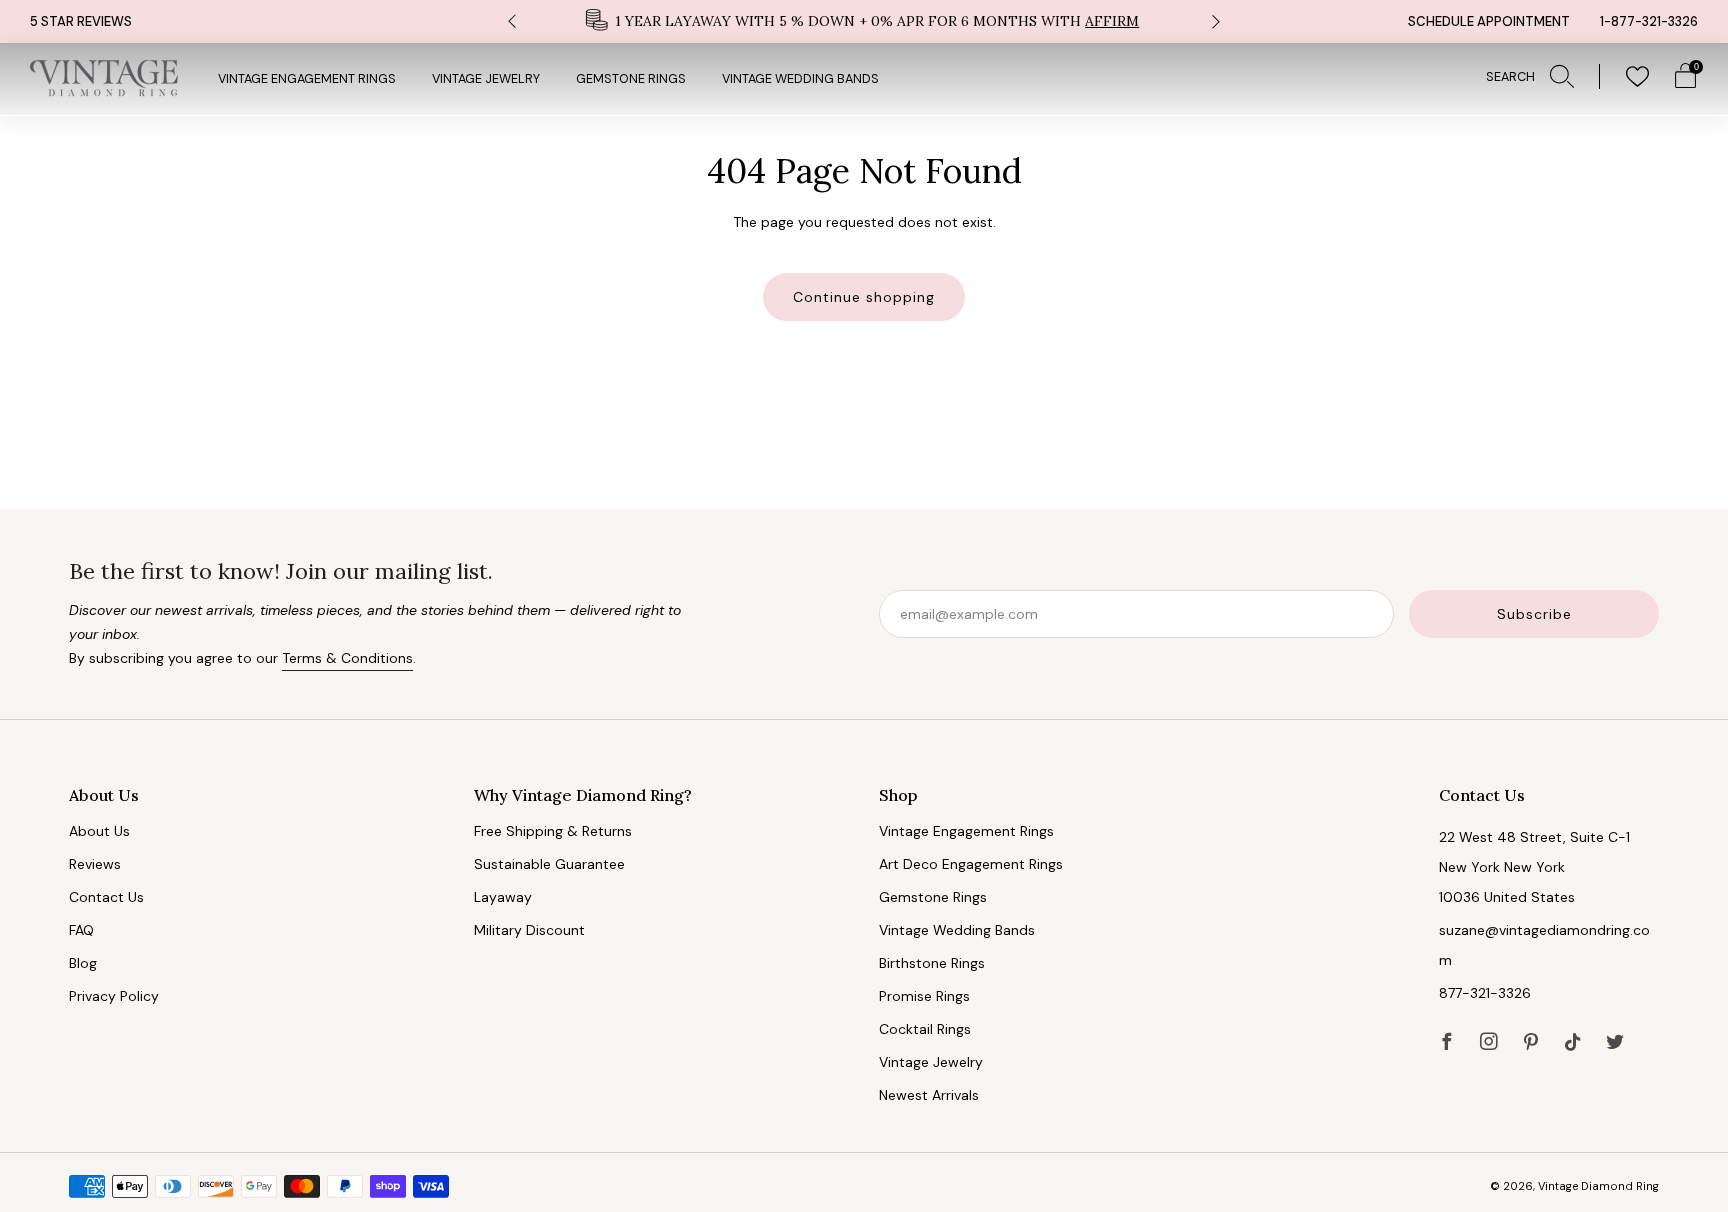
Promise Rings (924, 996)
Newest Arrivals (929, 1095)
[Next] (1216, 21)
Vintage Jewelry (486, 79)
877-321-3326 (1485, 993)
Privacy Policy (114, 996)
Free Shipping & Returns (553, 831)
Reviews (95, 864)
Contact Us (106, 897)
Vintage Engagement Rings (307, 79)
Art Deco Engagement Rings (971, 864)
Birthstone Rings (932, 963)
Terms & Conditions (347, 658)
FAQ (81, 930)
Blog (83, 963)
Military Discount (529, 930)
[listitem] (864, 21)
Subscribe (1534, 614)
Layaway (503, 897)
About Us (99, 831)
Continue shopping (864, 297)
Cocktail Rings (925, 1029)
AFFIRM (1112, 21)
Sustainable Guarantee (549, 864)
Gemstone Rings (631, 79)
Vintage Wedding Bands (800, 79)
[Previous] (512, 21)
